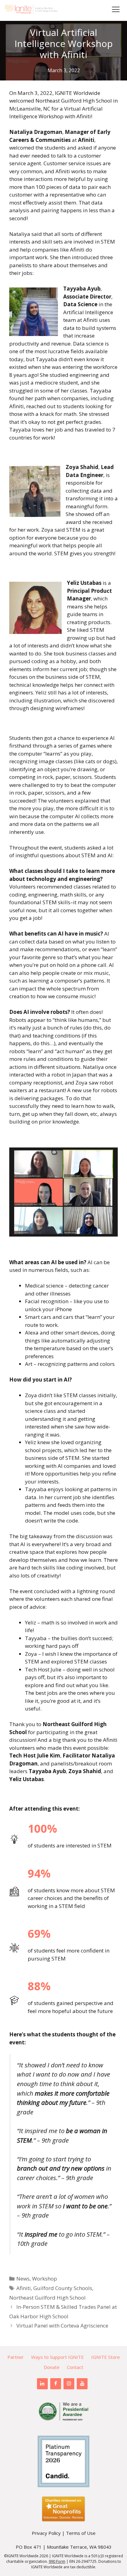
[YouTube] (82, 2384)
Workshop (45, 2279)
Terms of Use (81, 2533)
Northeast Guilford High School (47, 2298)
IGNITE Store (106, 2357)
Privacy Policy (46, 2533)
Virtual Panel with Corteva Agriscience (62, 2326)
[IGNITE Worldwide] (31, 9)
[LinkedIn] (42, 2384)
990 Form (57, 2561)
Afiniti (24, 2288)
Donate (52, 2367)
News (23, 2279)
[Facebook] (56, 2384)
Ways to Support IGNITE (57, 2357)
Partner (16, 2357)
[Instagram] (69, 2384)
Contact (75, 2367)
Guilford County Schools (63, 2288)
